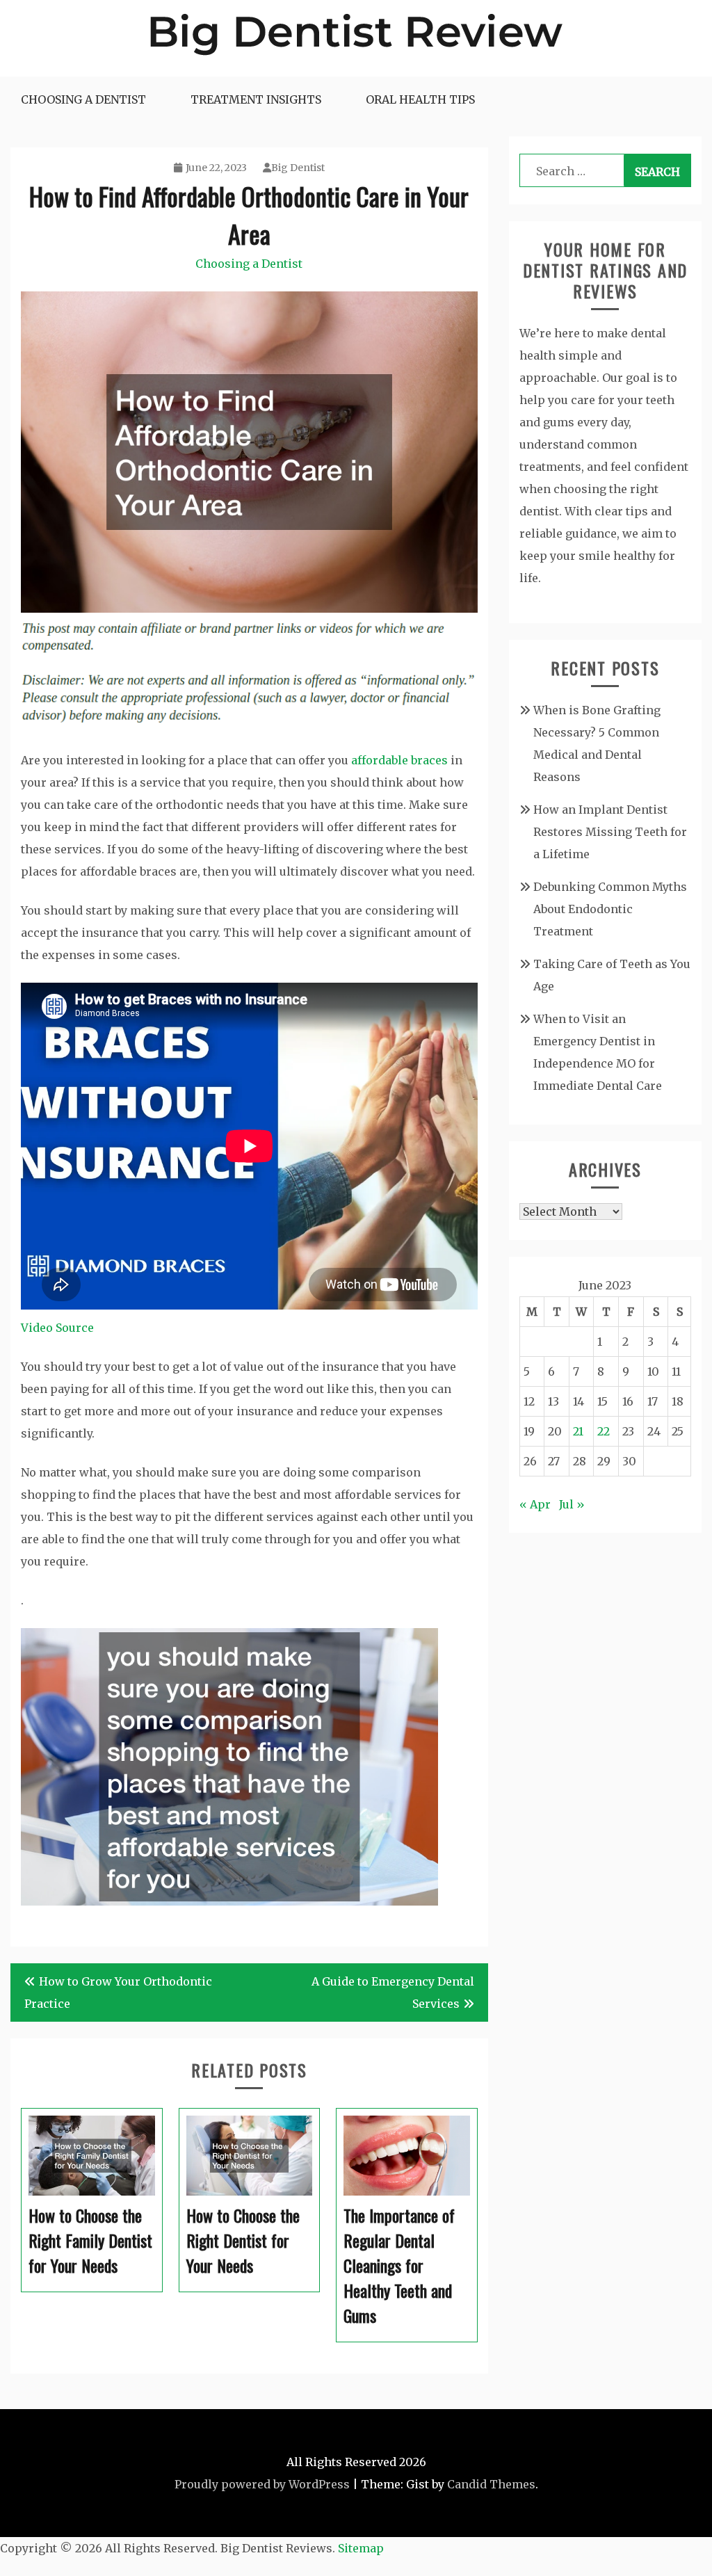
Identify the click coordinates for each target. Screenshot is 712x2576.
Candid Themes (491, 2484)
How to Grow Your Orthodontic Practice (118, 1993)
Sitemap (361, 2548)
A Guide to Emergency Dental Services (393, 1993)
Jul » (572, 1504)
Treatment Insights (256, 99)
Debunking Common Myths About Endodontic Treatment (610, 909)
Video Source (57, 1328)
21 (578, 1431)
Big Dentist (298, 168)
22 (604, 1431)
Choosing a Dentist (83, 99)
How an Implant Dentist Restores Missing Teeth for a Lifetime (610, 832)
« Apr (535, 1504)
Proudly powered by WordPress (262, 2484)
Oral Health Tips (420, 99)
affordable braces (399, 760)
